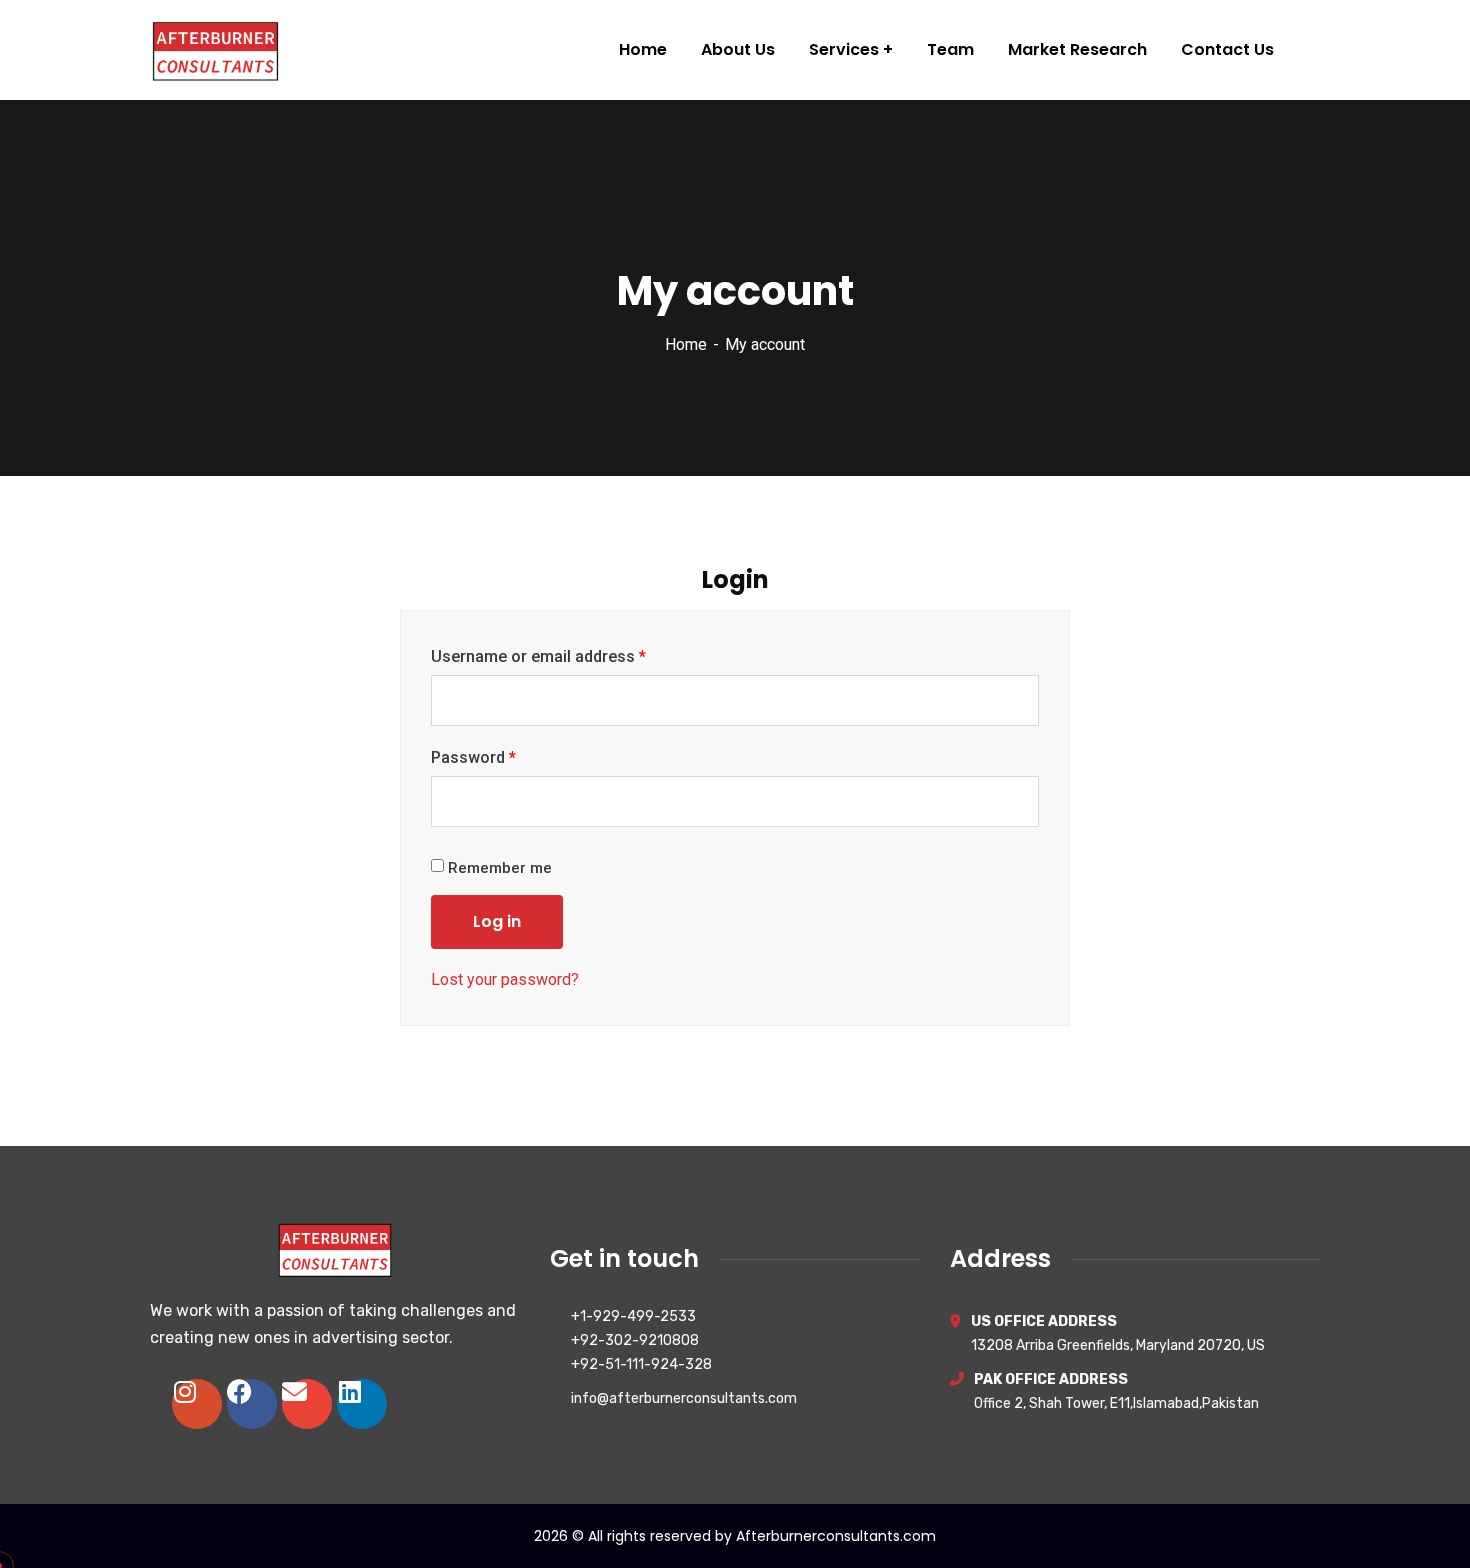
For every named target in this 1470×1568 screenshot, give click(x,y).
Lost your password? (505, 979)
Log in (497, 921)
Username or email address (538, 656)
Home (686, 344)
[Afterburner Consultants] (215, 50)
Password (473, 757)
